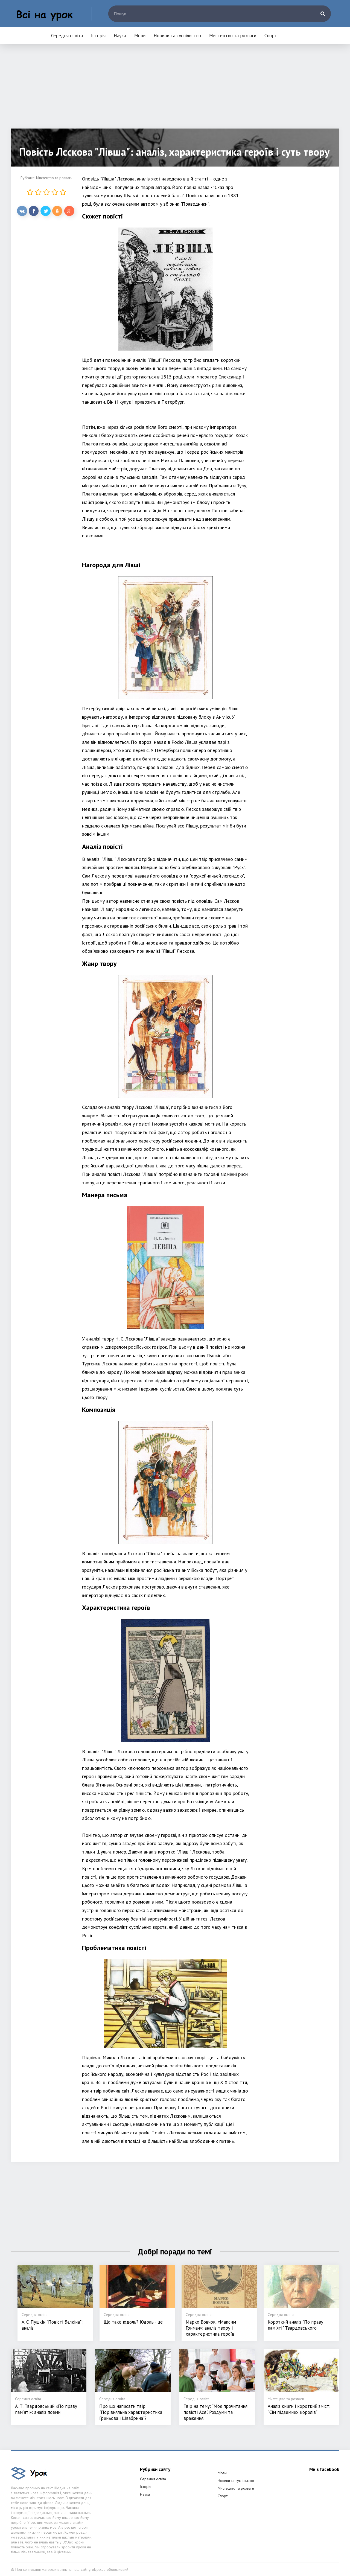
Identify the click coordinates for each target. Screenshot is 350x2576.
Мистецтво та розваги (233, 36)
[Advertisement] (175, 90)
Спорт (271, 36)
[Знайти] (323, 14)
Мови (140, 36)
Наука (120, 36)
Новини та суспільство (177, 36)
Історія (98, 36)
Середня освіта (67, 36)
